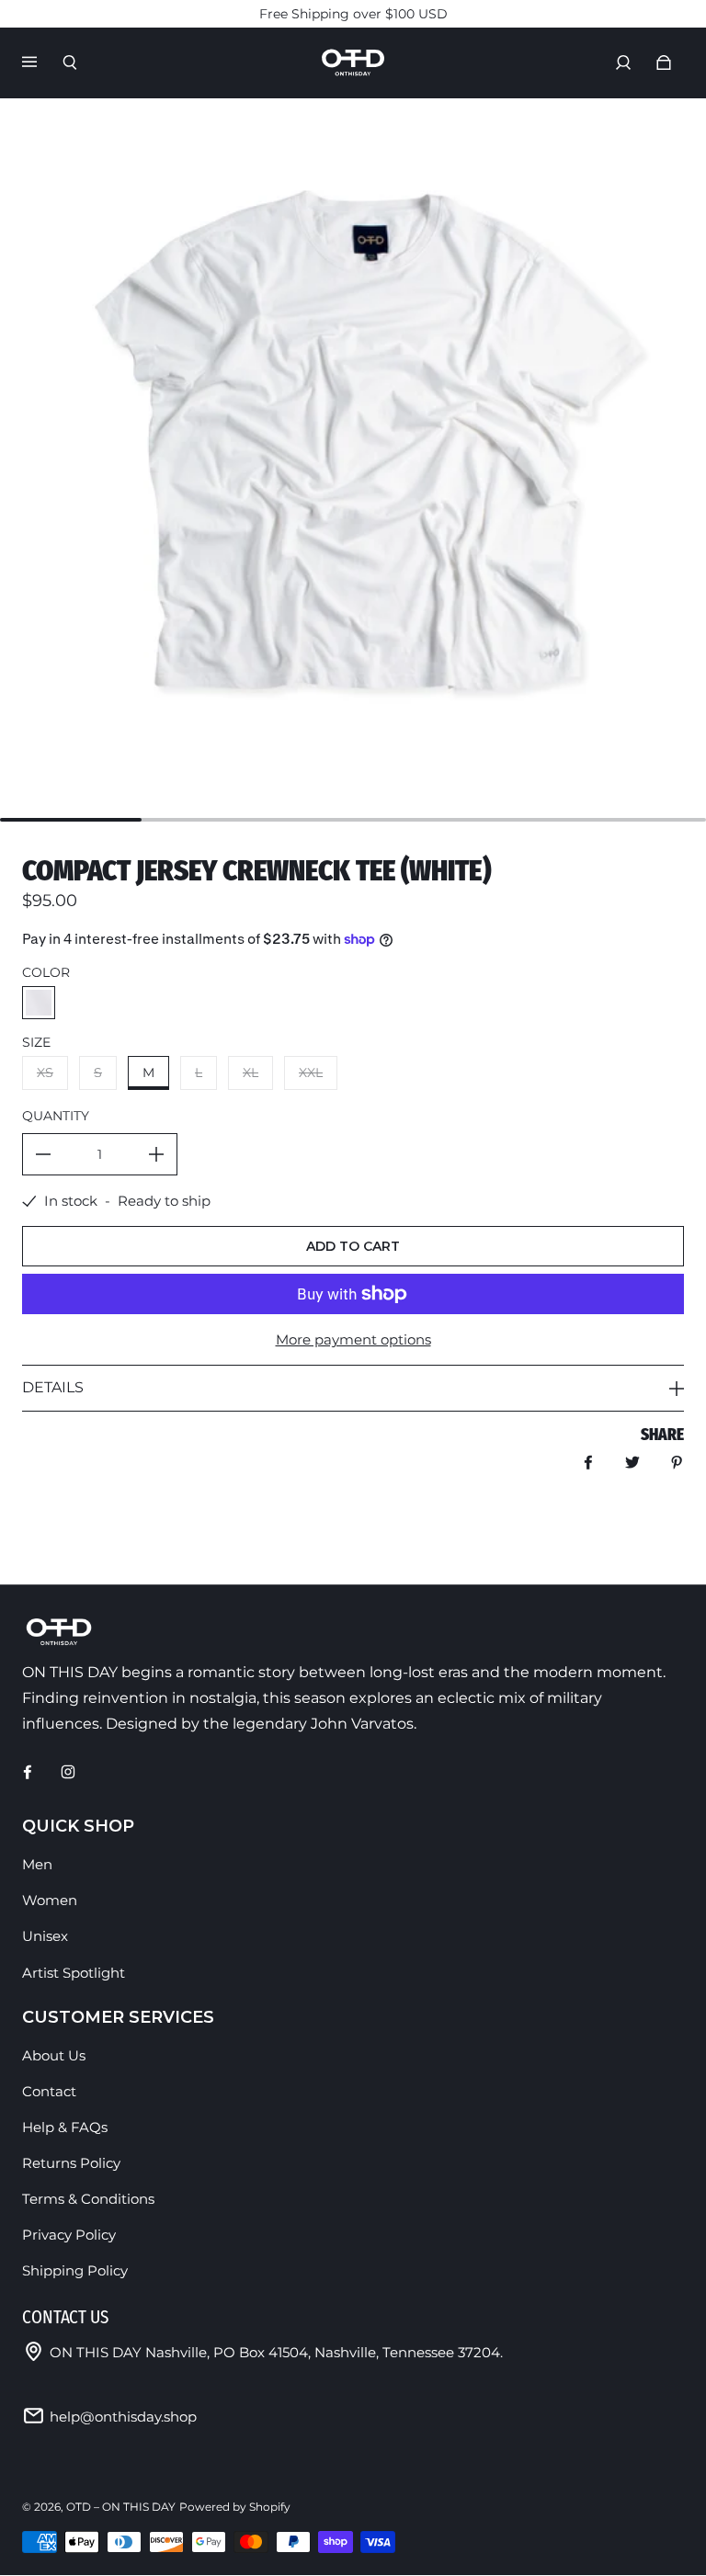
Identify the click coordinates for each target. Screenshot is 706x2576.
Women (50, 1900)
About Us (54, 2055)
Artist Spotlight (74, 1973)
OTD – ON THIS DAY (121, 2507)
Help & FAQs (65, 2127)
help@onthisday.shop (123, 2417)
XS (45, 1072)
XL (251, 1072)
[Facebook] (28, 1772)
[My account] (623, 62)
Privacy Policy (69, 2235)
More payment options (353, 1339)
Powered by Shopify (235, 2507)
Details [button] (53, 1387)
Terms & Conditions (88, 2199)
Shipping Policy (75, 2270)
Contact (49, 2091)
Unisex (45, 1936)
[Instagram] (68, 1772)
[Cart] (664, 62)
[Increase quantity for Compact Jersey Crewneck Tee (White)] (156, 1154)
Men (37, 1864)
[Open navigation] (42, 62)
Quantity (56, 1116)
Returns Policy (71, 2163)
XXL (311, 1072)
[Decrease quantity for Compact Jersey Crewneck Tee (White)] (43, 1154)
